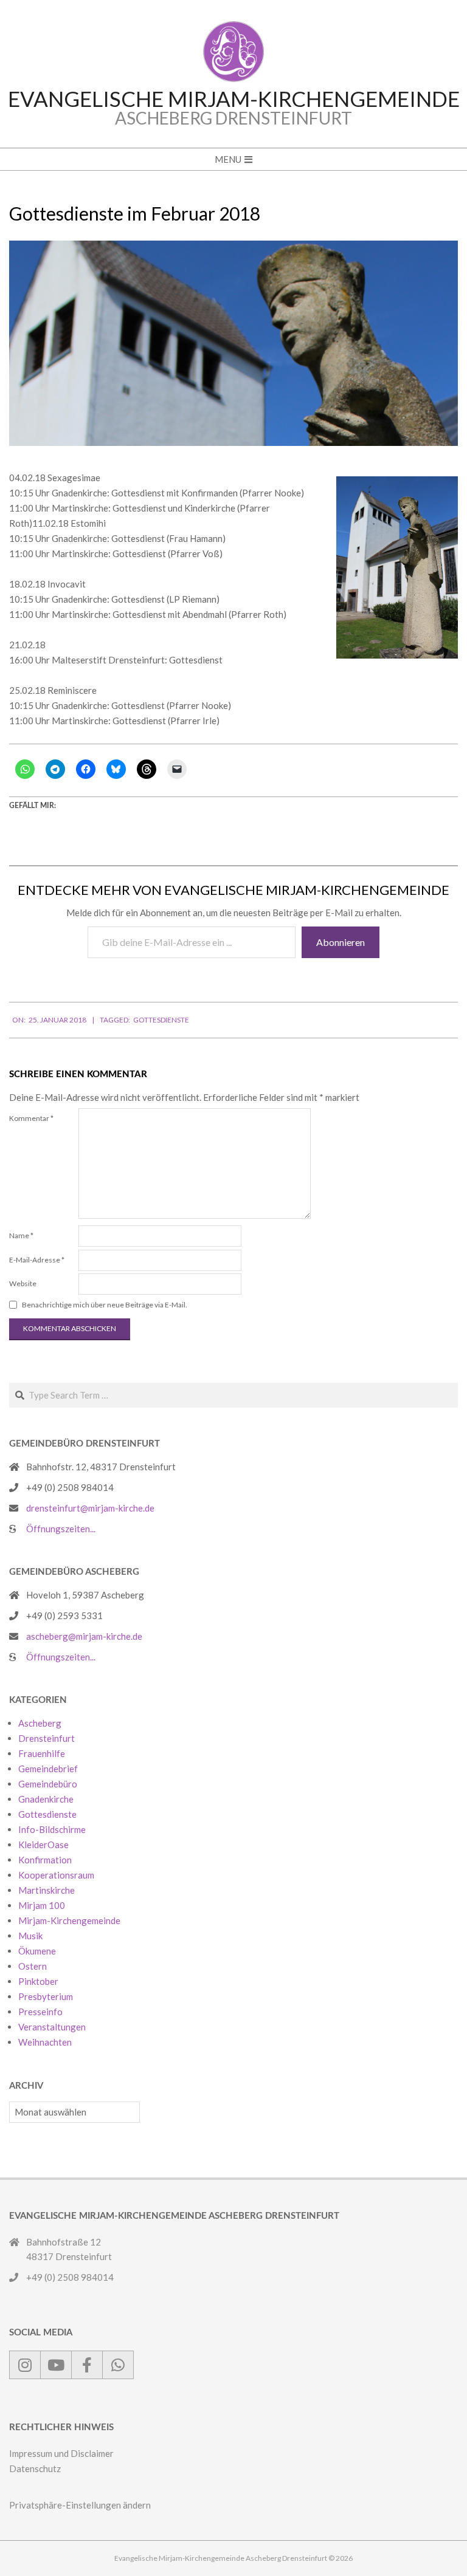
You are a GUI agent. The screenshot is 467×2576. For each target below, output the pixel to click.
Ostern (33, 1966)
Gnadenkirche (46, 1799)
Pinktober (38, 1981)
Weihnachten (45, 2042)
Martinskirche (47, 1890)
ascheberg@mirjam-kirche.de (84, 1636)
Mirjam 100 (42, 1905)
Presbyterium (46, 1996)
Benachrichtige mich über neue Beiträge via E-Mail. (105, 1305)
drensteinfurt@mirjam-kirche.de (90, 1508)
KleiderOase (43, 1845)
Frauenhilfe (42, 1753)
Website (23, 1283)
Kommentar (31, 1118)
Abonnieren (341, 942)
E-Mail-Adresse (37, 1260)
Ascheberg (40, 1723)
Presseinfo (40, 2012)
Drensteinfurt (47, 1738)
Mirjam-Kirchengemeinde (69, 1920)
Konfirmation (45, 1860)
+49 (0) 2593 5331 (64, 1615)
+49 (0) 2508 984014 (70, 1487)
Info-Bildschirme (52, 1829)
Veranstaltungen (52, 2027)
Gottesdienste (161, 1020)
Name (21, 1235)
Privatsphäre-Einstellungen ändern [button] (80, 2505)
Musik (30, 1936)
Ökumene (37, 1951)
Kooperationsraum (56, 1875)
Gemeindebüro (48, 1784)
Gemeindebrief (48, 1769)
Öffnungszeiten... (61, 1529)
